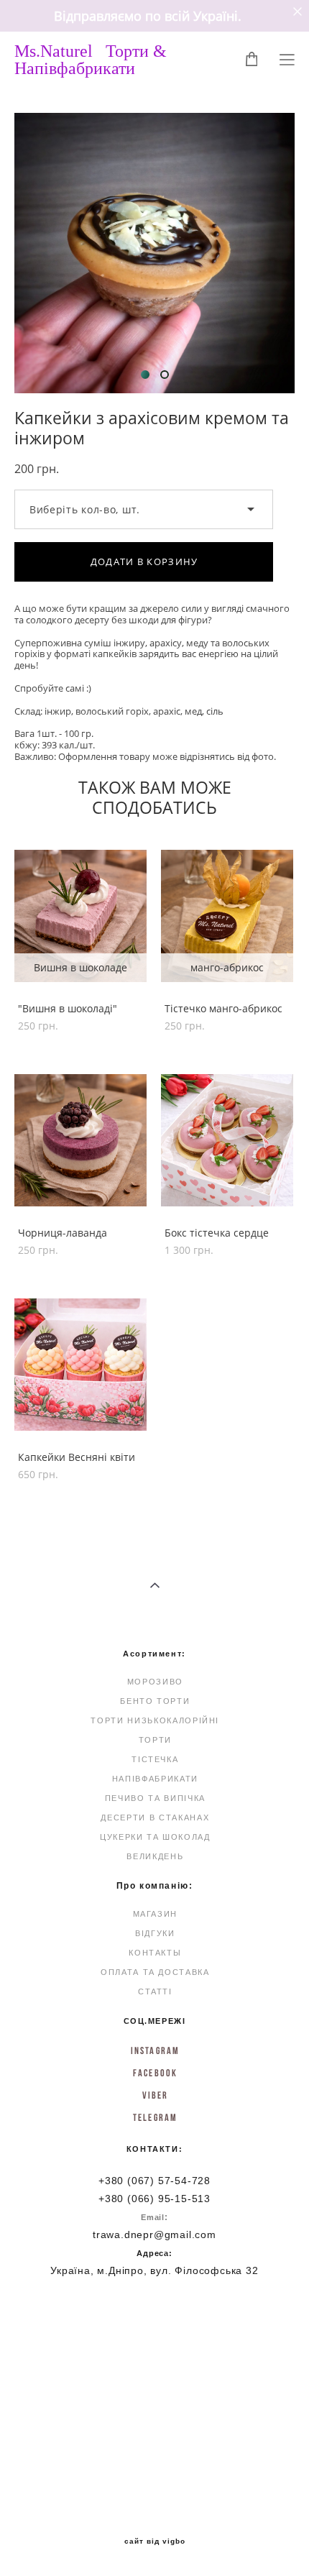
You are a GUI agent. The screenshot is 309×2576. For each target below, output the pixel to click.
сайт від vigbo (155, 2541)
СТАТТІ (155, 1991)
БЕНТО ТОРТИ (155, 1701)
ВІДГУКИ (155, 1933)
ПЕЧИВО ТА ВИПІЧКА (155, 1798)
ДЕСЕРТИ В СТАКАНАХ (155, 1818)
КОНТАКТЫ (155, 1953)
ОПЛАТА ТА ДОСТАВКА (155, 1972)
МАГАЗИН (156, 1914)
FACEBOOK (155, 2073)
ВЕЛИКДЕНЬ (155, 1856)
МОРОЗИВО (155, 1682)
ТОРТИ (155, 1740)
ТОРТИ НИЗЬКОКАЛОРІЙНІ (155, 1720)
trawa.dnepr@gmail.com (154, 2234)
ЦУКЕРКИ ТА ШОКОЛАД (155, 1837)
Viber (156, 2095)
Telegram (155, 2117)
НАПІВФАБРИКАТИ (155, 1779)
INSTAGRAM (155, 2050)
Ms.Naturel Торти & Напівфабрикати (91, 60)
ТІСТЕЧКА (155, 1759)
